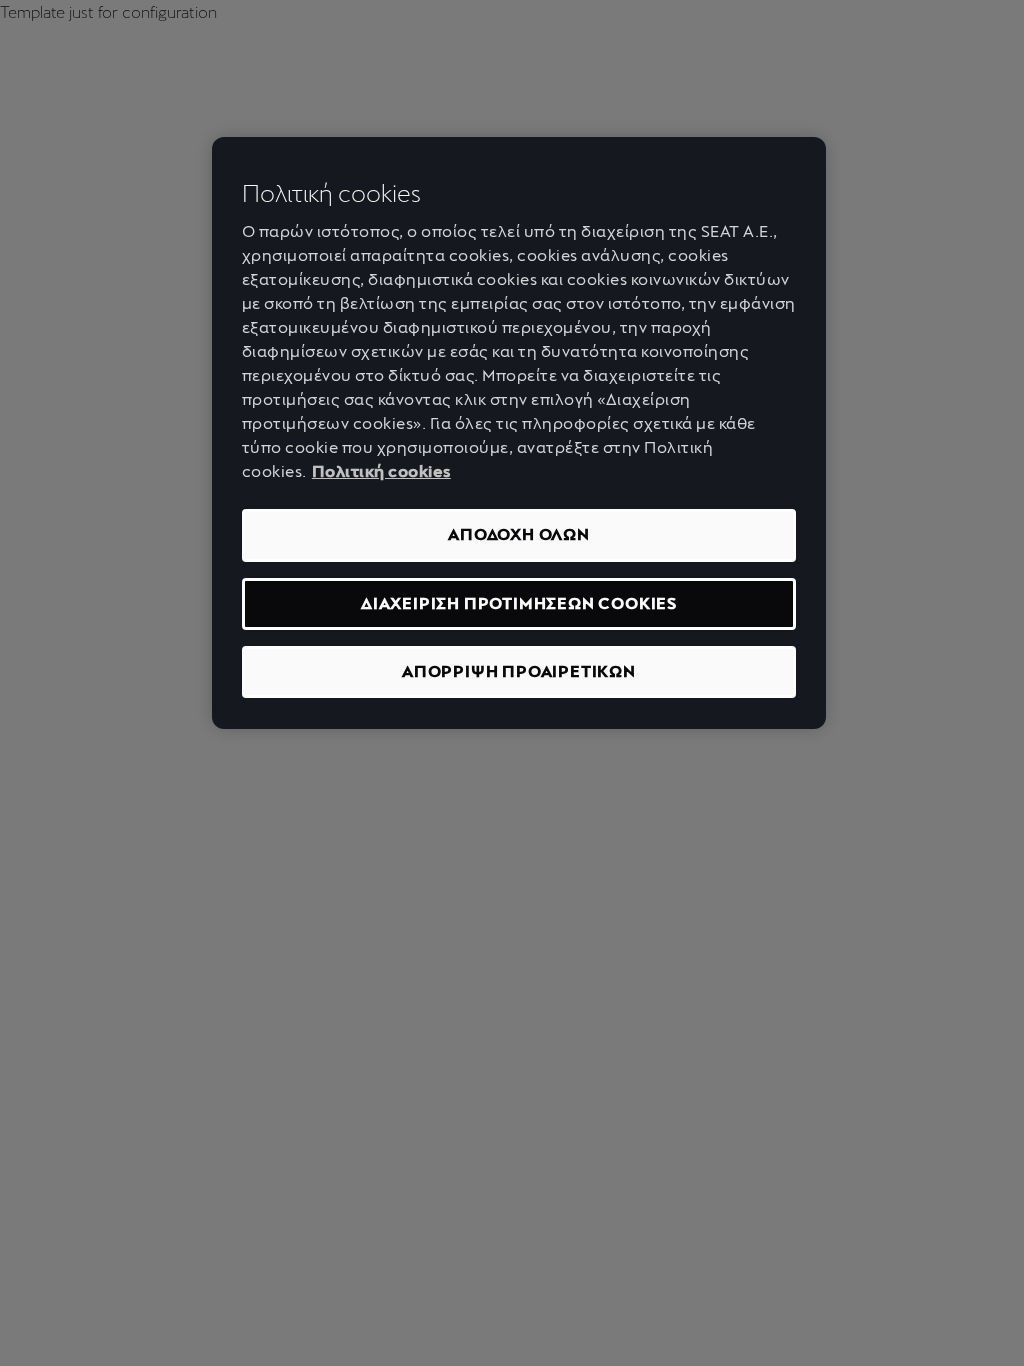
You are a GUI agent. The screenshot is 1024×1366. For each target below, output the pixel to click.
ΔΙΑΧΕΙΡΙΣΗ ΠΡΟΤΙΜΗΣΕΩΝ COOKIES (519, 603)
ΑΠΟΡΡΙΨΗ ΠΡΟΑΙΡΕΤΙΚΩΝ (519, 671)
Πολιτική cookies (381, 471)
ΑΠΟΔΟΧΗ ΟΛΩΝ (519, 534)
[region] (519, 433)
